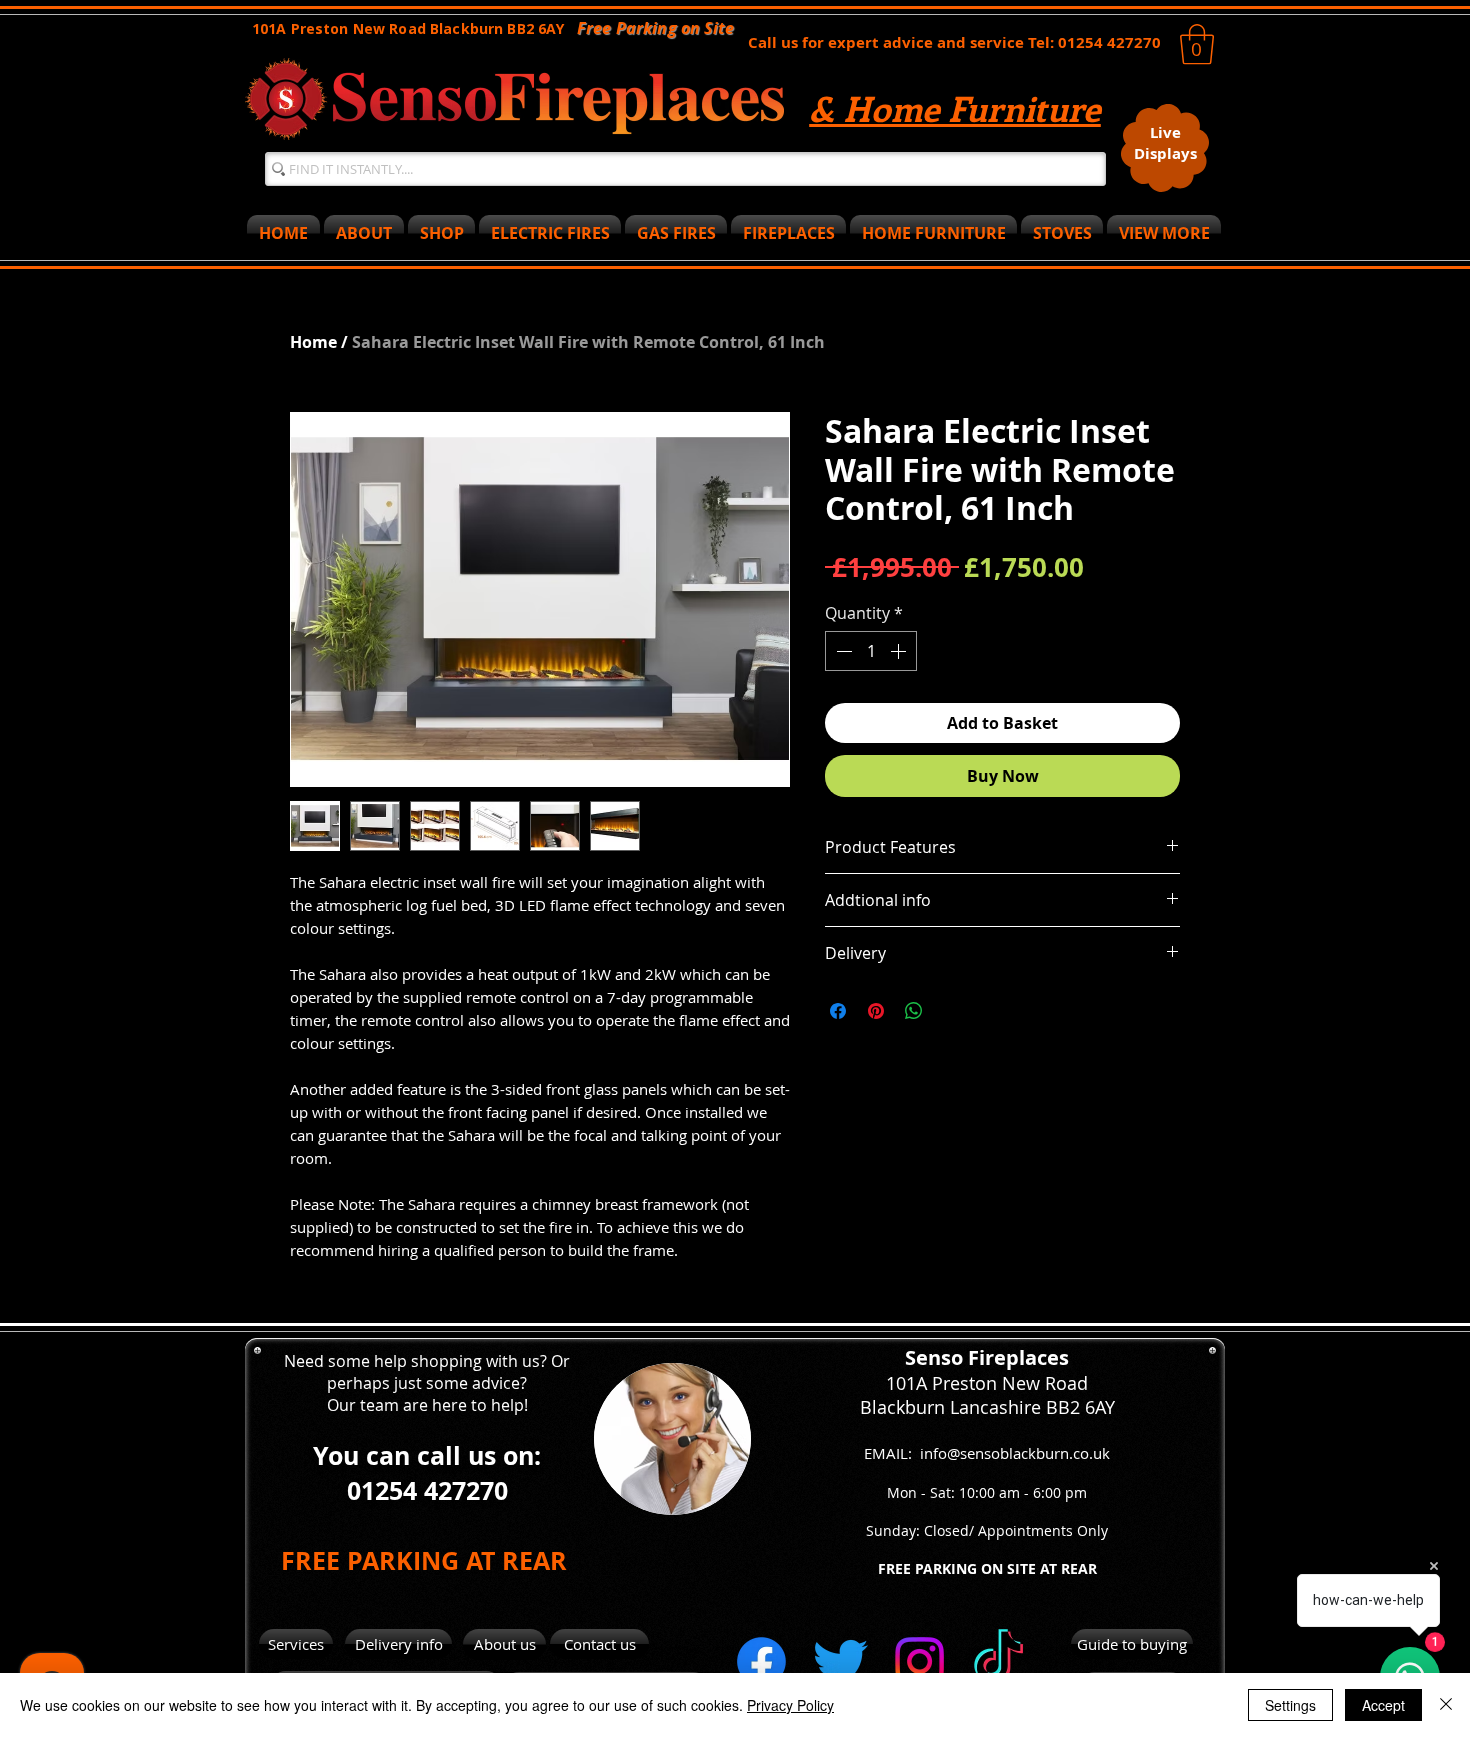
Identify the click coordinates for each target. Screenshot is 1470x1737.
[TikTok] (998, 1661)
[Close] (1446, 1705)
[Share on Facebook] (838, 1011)
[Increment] (900, 651)
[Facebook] (761, 1661)
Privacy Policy (790, 1705)
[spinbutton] (871, 651)
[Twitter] (840, 1661)
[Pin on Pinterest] (876, 1011)
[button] (1197, 44)
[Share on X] (952, 1011)
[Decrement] (842, 651)
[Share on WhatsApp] (914, 1011)
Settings (1290, 1705)
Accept (1383, 1705)
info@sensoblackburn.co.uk (1015, 1453)
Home (313, 342)
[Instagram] (919, 1661)
